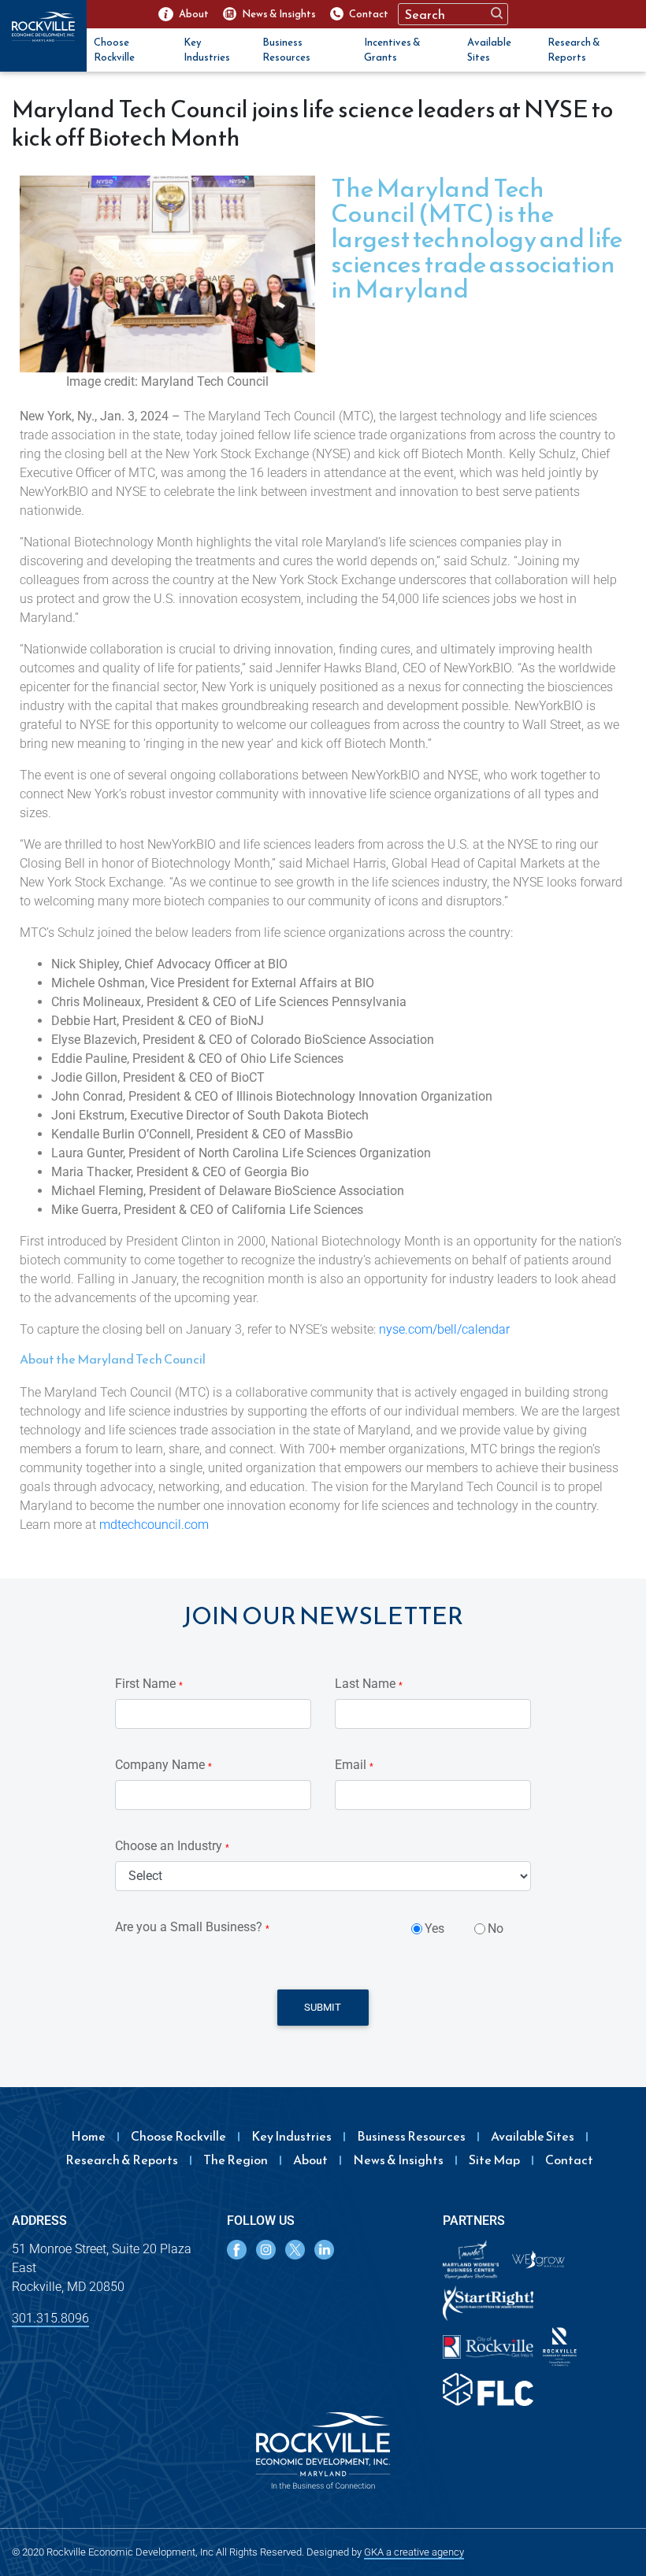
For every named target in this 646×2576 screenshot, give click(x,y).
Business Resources (286, 50)
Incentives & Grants (392, 50)
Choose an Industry (172, 1846)
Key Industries (207, 50)
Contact (569, 2160)
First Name (149, 1684)
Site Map (494, 2160)
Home (88, 2136)
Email (354, 1765)
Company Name (163, 1765)
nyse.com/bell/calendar (444, 1329)
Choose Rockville (114, 50)
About (310, 2160)
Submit (323, 2007)
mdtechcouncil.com (152, 1525)
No (496, 1928)
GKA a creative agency (414, 2552)
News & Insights (398, 2160)
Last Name (369, 1684)
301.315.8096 (50, 2318)
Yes (434, 1928)
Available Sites (489, 50)
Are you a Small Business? (192, 1927)
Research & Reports (574, 50)
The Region (236, 2160)
